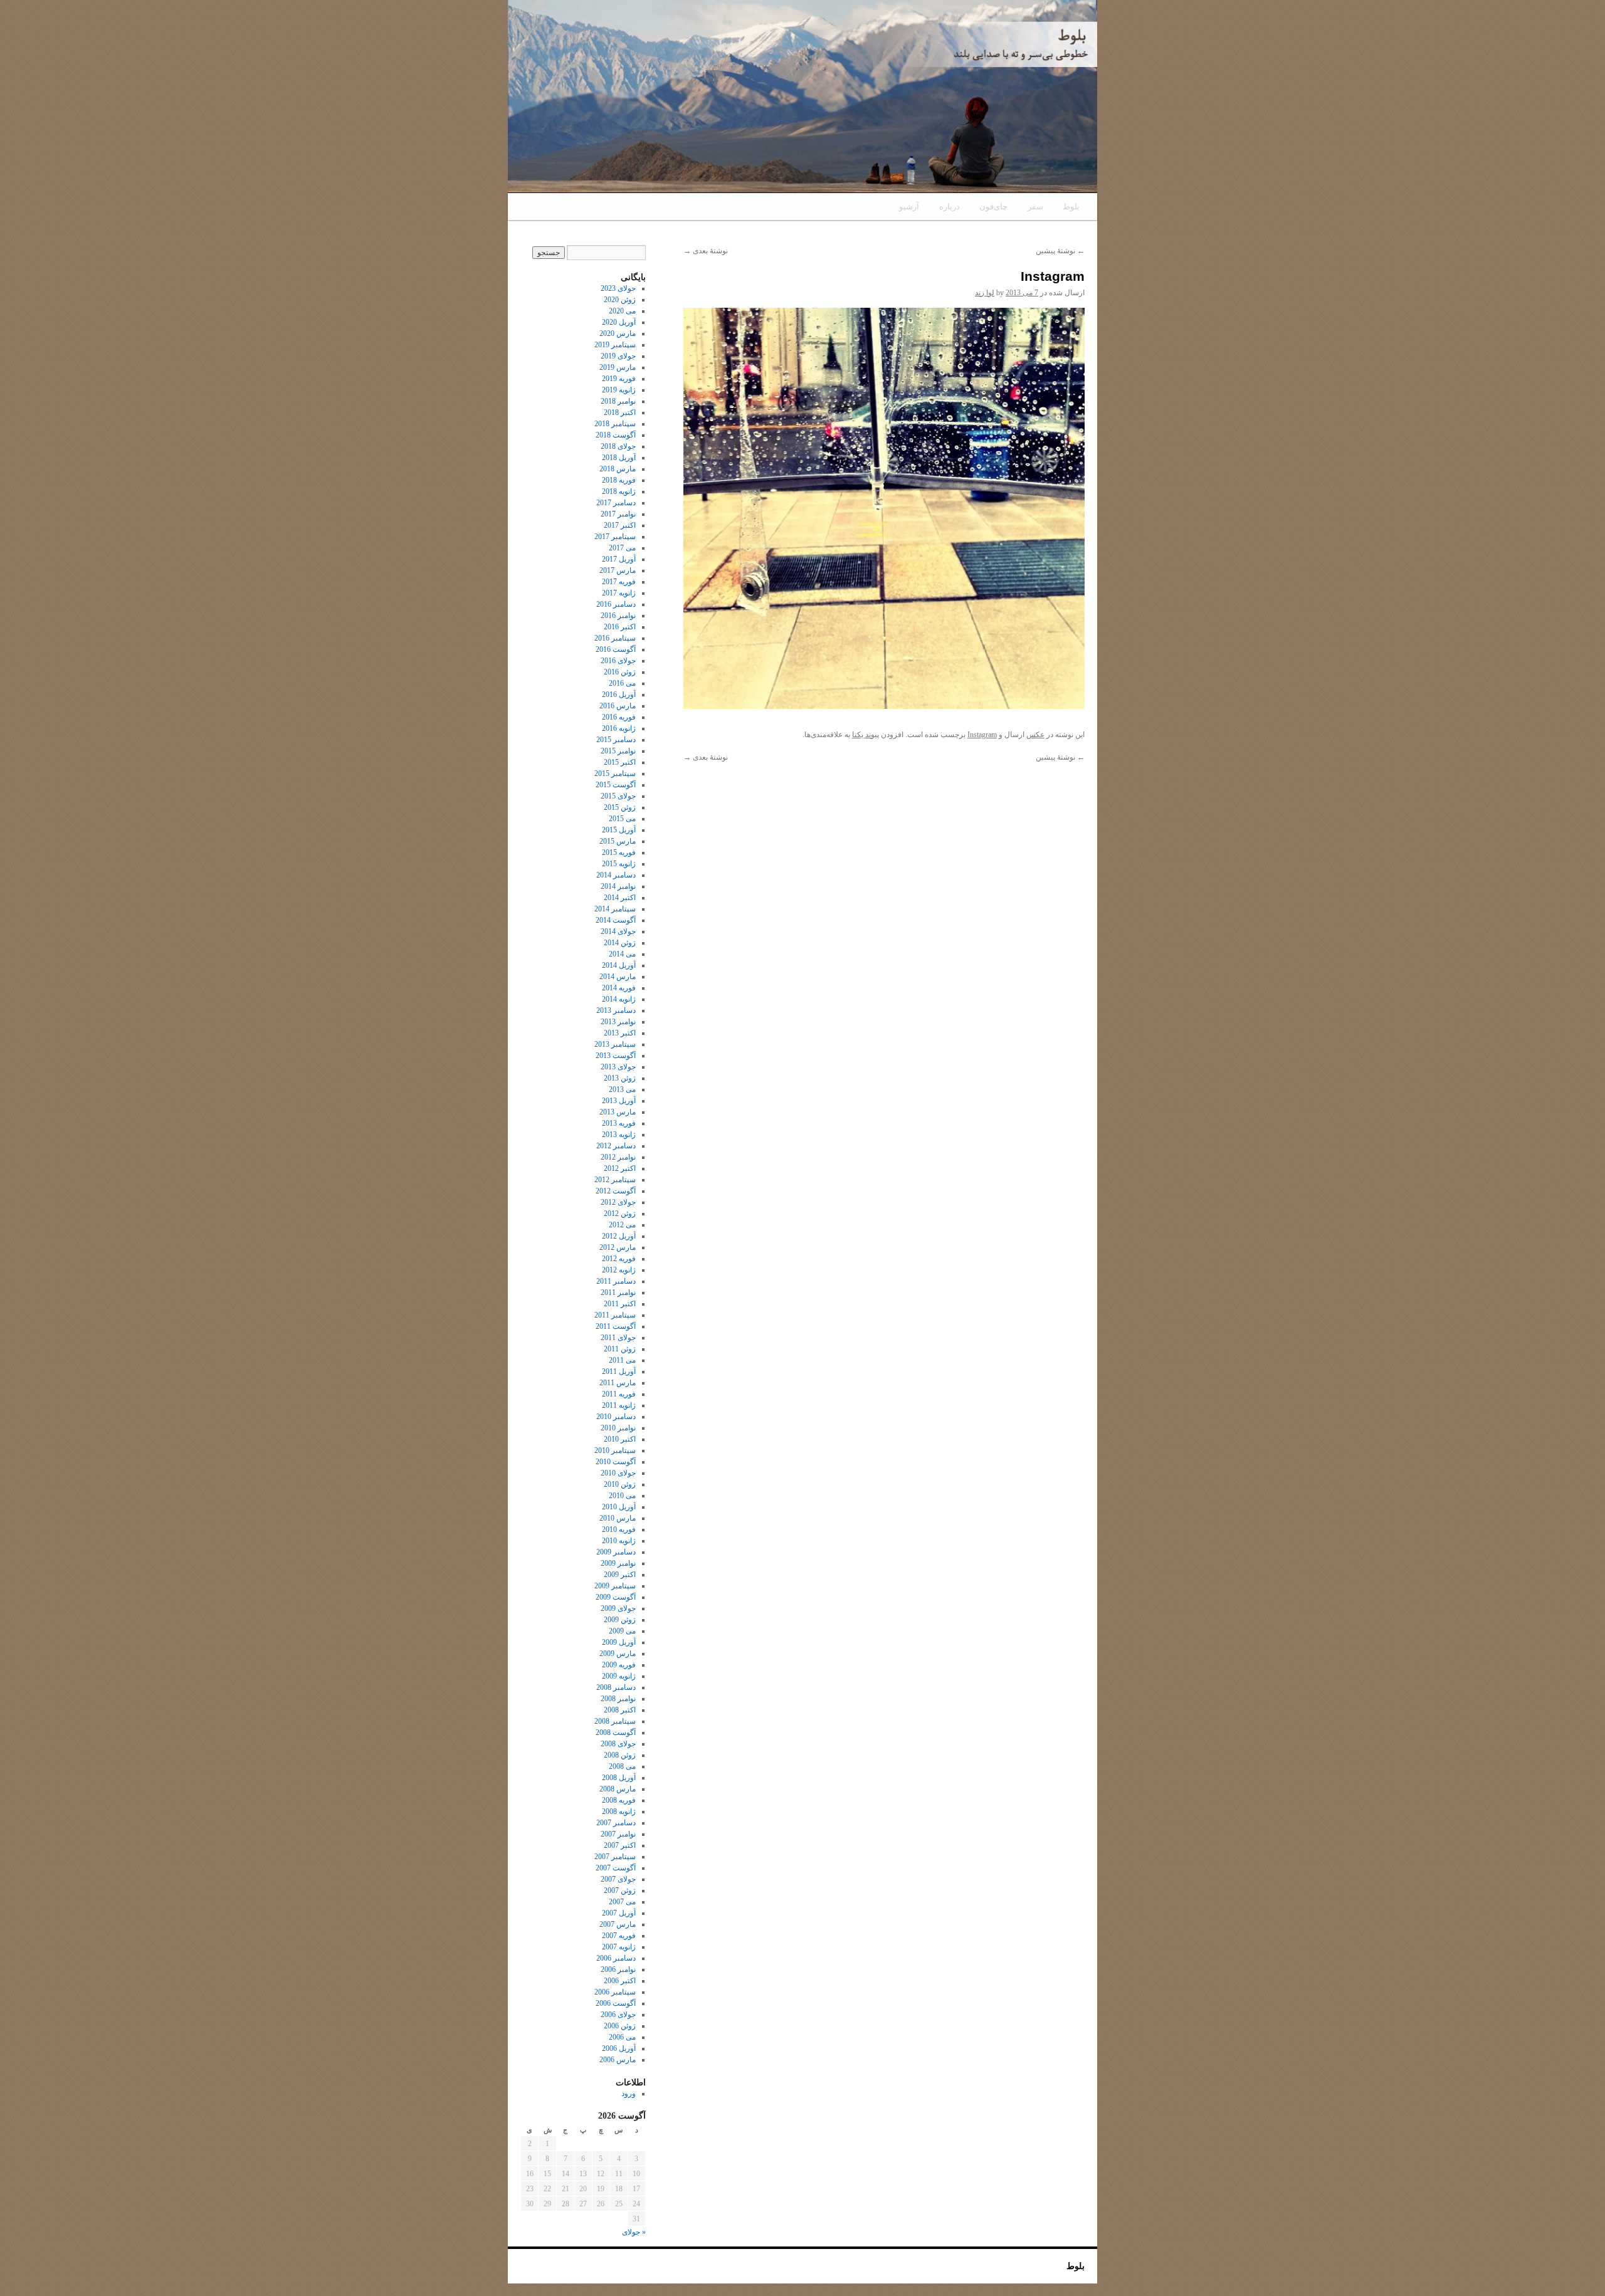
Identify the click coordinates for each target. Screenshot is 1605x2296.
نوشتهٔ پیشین (1060, 251)
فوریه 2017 (619, 582)
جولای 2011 (618, 1338)
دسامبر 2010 (616, 1417)
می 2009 (622, 1631)
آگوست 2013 (616, 1056)
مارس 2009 (618, 1654)
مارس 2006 (618, 2060)
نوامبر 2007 (618, 1834)
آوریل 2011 (619, 1371)
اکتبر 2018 (620, 412)
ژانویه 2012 (619, 1270)
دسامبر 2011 (616, 1281)
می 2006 (622, 2037)
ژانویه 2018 (619, 491)
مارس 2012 (618, 1247)
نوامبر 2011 (618, 1292)
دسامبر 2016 (616, 604)
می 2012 (622, 1225)
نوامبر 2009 (618, 1563)
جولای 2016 (618, 661)
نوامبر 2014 (618, 886)
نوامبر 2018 (618, 401)
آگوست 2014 (616, 920)
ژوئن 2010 (620, 1484)
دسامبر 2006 (616, 1958)
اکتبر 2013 (620, 1033)
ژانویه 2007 (619, 1947)
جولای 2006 (618, 2015)
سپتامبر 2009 (615, 1586)
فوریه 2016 (619, 717)
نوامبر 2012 (618, 1157)
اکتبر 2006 (620, 1981)
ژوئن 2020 (620, 300)
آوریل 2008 (619, 1778)
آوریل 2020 (619, 322)
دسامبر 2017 (616, 503)
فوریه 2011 (619, 1394)
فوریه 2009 (619, 1665)
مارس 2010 (618, 1518)
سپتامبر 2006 (615, 1992)
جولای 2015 (618, 796)
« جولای (634, 2232)
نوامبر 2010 (618, 1428)
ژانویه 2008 (619, 1811)
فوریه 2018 (619, 480)
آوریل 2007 (619, 1913)
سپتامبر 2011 (615, 1315)
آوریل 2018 (619, 458)
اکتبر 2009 (620, 1575)
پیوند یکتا (866, 735)
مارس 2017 (618, 570)
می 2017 (622, 548)
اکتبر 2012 (620, 1168)
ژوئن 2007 (620, 1890)
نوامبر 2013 (618, 1022)
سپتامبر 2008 (615, 1721)
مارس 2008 (618, 1789)
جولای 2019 (618, 356)
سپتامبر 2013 (615, 1044)
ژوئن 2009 (620, 1620)
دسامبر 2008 (616, 1687)
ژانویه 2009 (619, 1676)
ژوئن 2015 (620, 807)
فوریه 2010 (619, 1529)
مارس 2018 (618, 469)
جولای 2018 (618, 446)
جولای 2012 (618, 1202)
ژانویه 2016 (619, 728)
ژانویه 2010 (619, 1541)
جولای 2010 (618, 1473)
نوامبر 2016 (618, 616)
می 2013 (622, 1089)
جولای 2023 (618, 288)
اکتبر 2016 (620, 627)
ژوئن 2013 (620, 1078)
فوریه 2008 (619, 1800)
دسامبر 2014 (616, 875)
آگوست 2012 (616, 1191)
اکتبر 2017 (620, 525)
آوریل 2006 (619, 2048)
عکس (1035, 735)
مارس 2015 (618, 841)
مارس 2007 (618, 1924)
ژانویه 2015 (619, 864)
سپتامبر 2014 (615, 909)
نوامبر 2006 (618, 1969)
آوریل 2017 (619, 559)
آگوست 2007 (616, 1868)
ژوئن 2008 (620, 1755)
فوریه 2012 (619, 1259)
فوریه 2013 (619, 1123)
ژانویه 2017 (619, 593)
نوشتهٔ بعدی (706, 251)
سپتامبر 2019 (615, 345)
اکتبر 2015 (620, 762)
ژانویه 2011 (619, 1405)
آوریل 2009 (619, 1642)
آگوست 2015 (616, 785)
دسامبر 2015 (616, 740)
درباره (950, 207)
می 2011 (622, 1360)
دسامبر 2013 (616, 1010)
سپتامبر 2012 (615, 1180)
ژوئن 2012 (620, 1214)
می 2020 (622, 311)
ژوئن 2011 (620, 1349)
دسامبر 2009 (616, 1552)
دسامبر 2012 (616, 1146)
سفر (1035, 207)
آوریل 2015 (619, 830)
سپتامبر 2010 (615, 1450)
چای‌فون (993, 207)
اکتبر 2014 (620, 898)
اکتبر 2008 (620, 1710)
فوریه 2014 (619, 988)
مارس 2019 (618, 367)
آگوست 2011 (616, 1326)
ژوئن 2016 (620, 672)
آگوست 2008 (616, 1732)
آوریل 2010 (619, 1507)
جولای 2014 (618, 931)
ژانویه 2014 (619, 999)
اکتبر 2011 (620, 1304)
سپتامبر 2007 (615, 1857)
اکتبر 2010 (620, 1439)
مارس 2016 (618, 706)
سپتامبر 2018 (615, 424)
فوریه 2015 (619, 852)
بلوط (1071, 207)
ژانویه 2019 (619, 390)
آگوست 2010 (616, 1462)
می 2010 (622, 1496)
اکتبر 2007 (620, 1845)
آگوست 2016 (616, 649)
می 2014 (622, 954)
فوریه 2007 (619, 1936)
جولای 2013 (618, 1067)
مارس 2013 (618, 1112)
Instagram (982, 735)
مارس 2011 (618, 1383)
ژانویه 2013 (619, 1135)
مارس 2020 (618, 333)
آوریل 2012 (619, 1236)
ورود (629, 2094)
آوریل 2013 (619, 1101)
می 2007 (622, 1902)
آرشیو (909, 207)
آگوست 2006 (616, 2003)
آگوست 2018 (616, 435)
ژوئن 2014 (620, 943)
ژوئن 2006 (620, 2026)
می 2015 (622, 819)
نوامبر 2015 (618, 751)
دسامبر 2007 (616, 1823)
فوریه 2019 (619, 379)
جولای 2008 (618, 1744)
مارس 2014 (618, 977)
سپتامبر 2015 (615, 773)
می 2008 (622, 1766)
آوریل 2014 (619, 965)
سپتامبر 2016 (615, 638)
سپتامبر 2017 (615, 537)
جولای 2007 (618, 1879)
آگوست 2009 (616, 1597)
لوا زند (985, 293)
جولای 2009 (618, 1608)
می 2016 (622, 683)
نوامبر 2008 (618, 1699)
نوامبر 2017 (618, 514)
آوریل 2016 (619, 695)
